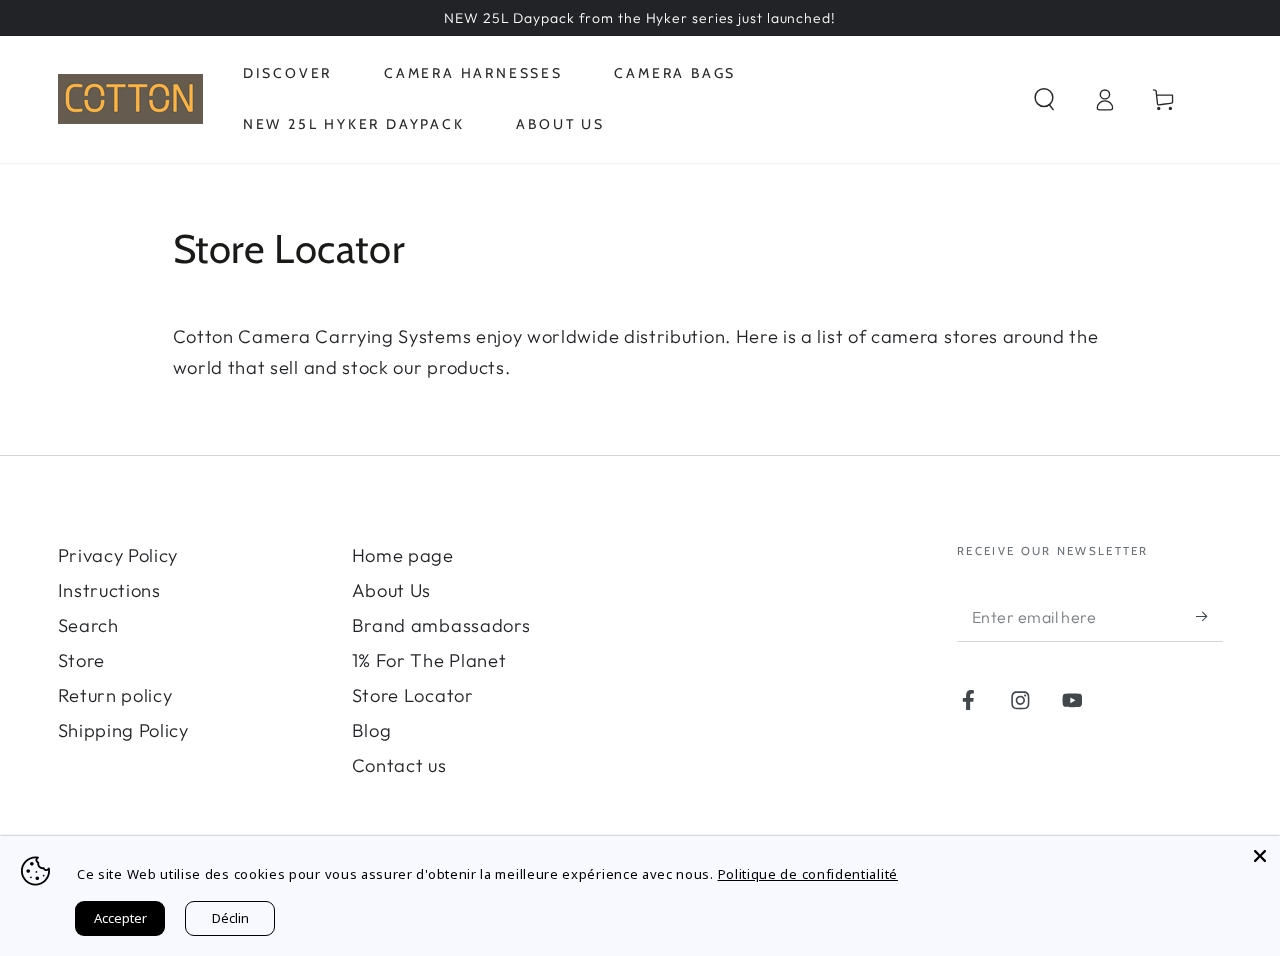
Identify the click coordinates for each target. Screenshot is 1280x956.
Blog (372, 730)
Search (88, 625)
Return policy (115, 695)
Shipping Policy (123, 730)
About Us (392, 590)
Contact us (399, 765)
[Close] (1260, 856)
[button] (1044, 99)
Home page (403, 555)
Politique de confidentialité (808, 874)
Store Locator (413, 695)
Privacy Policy (118, 555)
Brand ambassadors (441, 625)
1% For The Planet (429, 660)
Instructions (109, 590)
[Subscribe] (1209, 616)
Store (81, 660)
